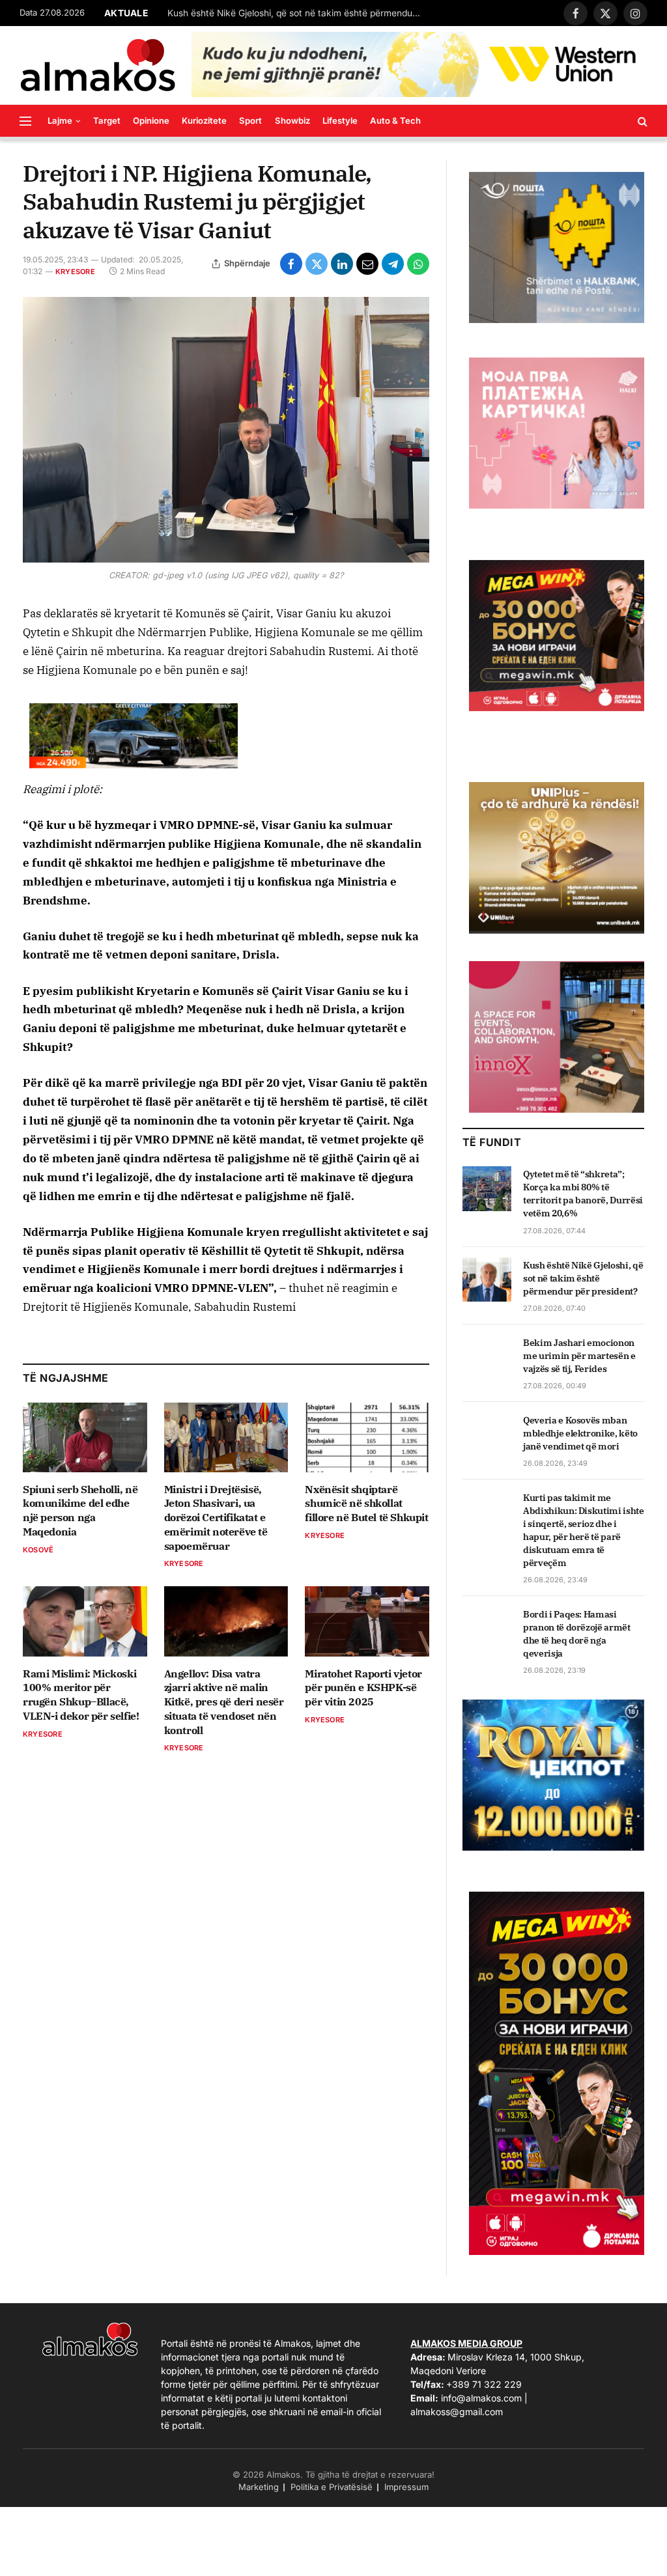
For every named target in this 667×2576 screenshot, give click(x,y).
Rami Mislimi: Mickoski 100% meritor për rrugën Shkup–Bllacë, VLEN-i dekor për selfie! (81, 1695)
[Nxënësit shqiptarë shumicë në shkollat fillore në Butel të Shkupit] (367, 1437)
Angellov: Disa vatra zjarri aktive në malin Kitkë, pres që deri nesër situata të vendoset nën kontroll (224, 1702)
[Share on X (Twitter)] (317, 264)
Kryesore (75, 272)
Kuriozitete (204, 120)
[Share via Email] (367, 264)
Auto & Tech (395, 120)
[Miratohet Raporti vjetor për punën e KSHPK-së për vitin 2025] (367, 1621)
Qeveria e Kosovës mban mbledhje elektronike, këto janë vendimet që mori (580, 1433)
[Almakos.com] (98, 65)
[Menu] (25, 121)
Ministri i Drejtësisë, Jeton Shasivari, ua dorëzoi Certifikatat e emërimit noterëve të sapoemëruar (216, 1518)
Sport (250, 120)
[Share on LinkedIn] (342, 264)
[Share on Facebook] (291, 264)
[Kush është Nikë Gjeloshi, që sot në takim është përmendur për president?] (487, 1280)
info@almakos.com (481, 2398)
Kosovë (38, 1550)
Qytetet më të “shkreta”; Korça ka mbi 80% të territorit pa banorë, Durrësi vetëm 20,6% (583, 1194)
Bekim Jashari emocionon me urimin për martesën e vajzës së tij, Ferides (579, 1356)
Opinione (151, 120)
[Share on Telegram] (393, 264)
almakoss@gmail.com (457, 2412)
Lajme (60, 120)
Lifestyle (340, 120)
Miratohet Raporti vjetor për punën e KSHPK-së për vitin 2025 (363, 1688)
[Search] (641, 121)
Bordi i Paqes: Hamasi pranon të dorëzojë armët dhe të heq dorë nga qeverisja (577, 1634)
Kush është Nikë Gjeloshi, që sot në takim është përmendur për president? (298, 13)
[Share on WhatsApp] (418, 264)
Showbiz (292, 120)
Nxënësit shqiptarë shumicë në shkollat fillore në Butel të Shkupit (366, 1504)
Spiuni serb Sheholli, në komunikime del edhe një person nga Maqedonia (80, 1510)
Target (107, 120)
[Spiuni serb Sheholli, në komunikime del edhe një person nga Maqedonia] (85, 1437)
